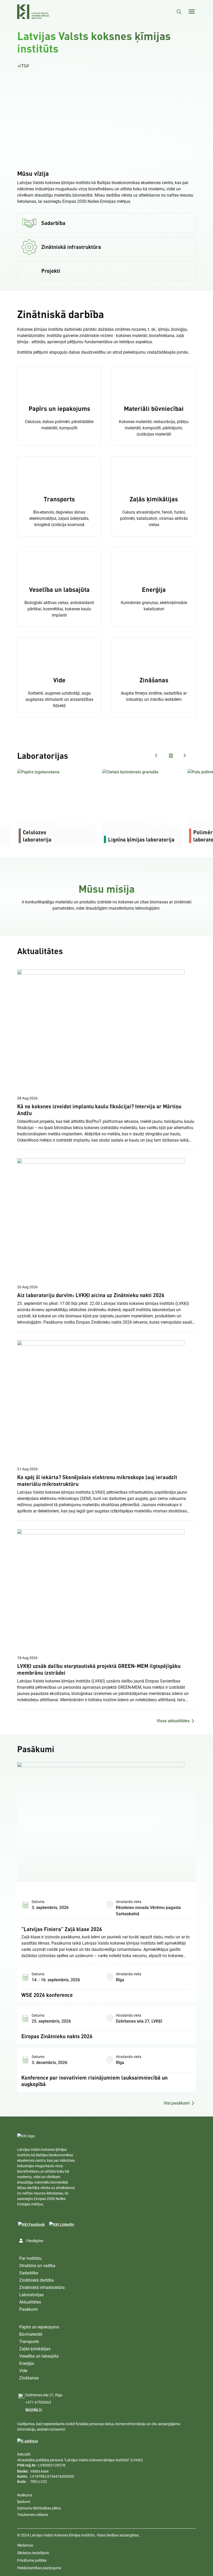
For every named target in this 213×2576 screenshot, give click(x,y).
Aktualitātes (30, 2302)
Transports (29, 2342)
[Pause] (106, 112)
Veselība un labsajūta (39, 2356)
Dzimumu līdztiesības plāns (39, 2508)
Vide (23, 2371)
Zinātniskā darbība (36, 2280)
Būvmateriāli (31, 2334)
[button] (23, 66)
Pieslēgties (35, 2241)
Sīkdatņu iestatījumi (33, 2553)
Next (184, 755)
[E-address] (28, 2441)
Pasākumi (28, 2309)
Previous (156, 755)
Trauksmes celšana (33, 2515)
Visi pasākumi (177, 2103)
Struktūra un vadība (37, 2266)
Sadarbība (29, 2273)
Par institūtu (30, 2258)
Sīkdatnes (25, 2545)
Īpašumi (24, 2502)
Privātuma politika (32, 2560)
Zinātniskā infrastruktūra (42, 2287)
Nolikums (25, 2495)
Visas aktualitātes (173, 1721)
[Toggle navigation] (192, 11)
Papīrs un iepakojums (39, 2327)
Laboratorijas (31, 2295)
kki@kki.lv (34, 2410)
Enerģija (27, 2363)
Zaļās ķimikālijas (35, 2349)
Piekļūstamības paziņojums (39, 2568)
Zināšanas (29, 2378)
